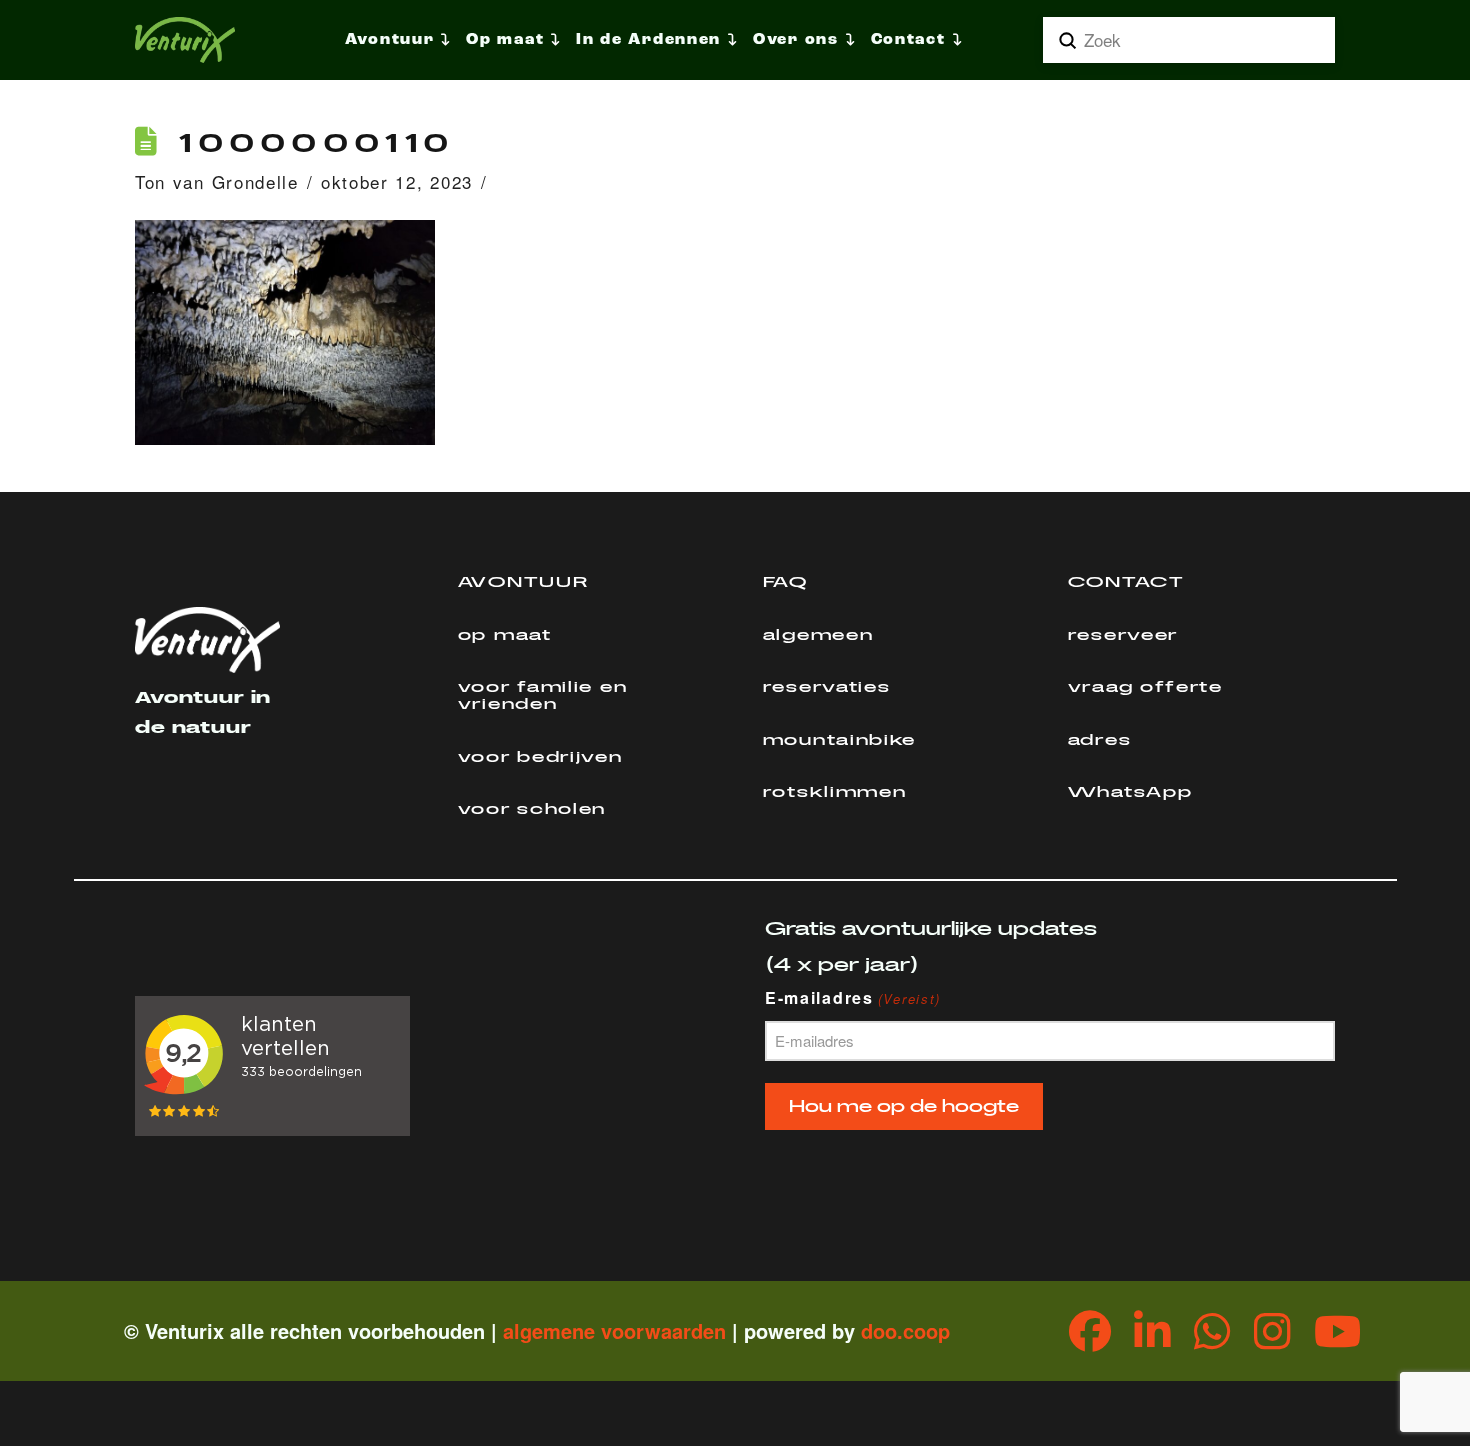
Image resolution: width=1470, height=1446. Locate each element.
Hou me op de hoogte (904, 1106)
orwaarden (675, 1330)
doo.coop (905, 1330)
